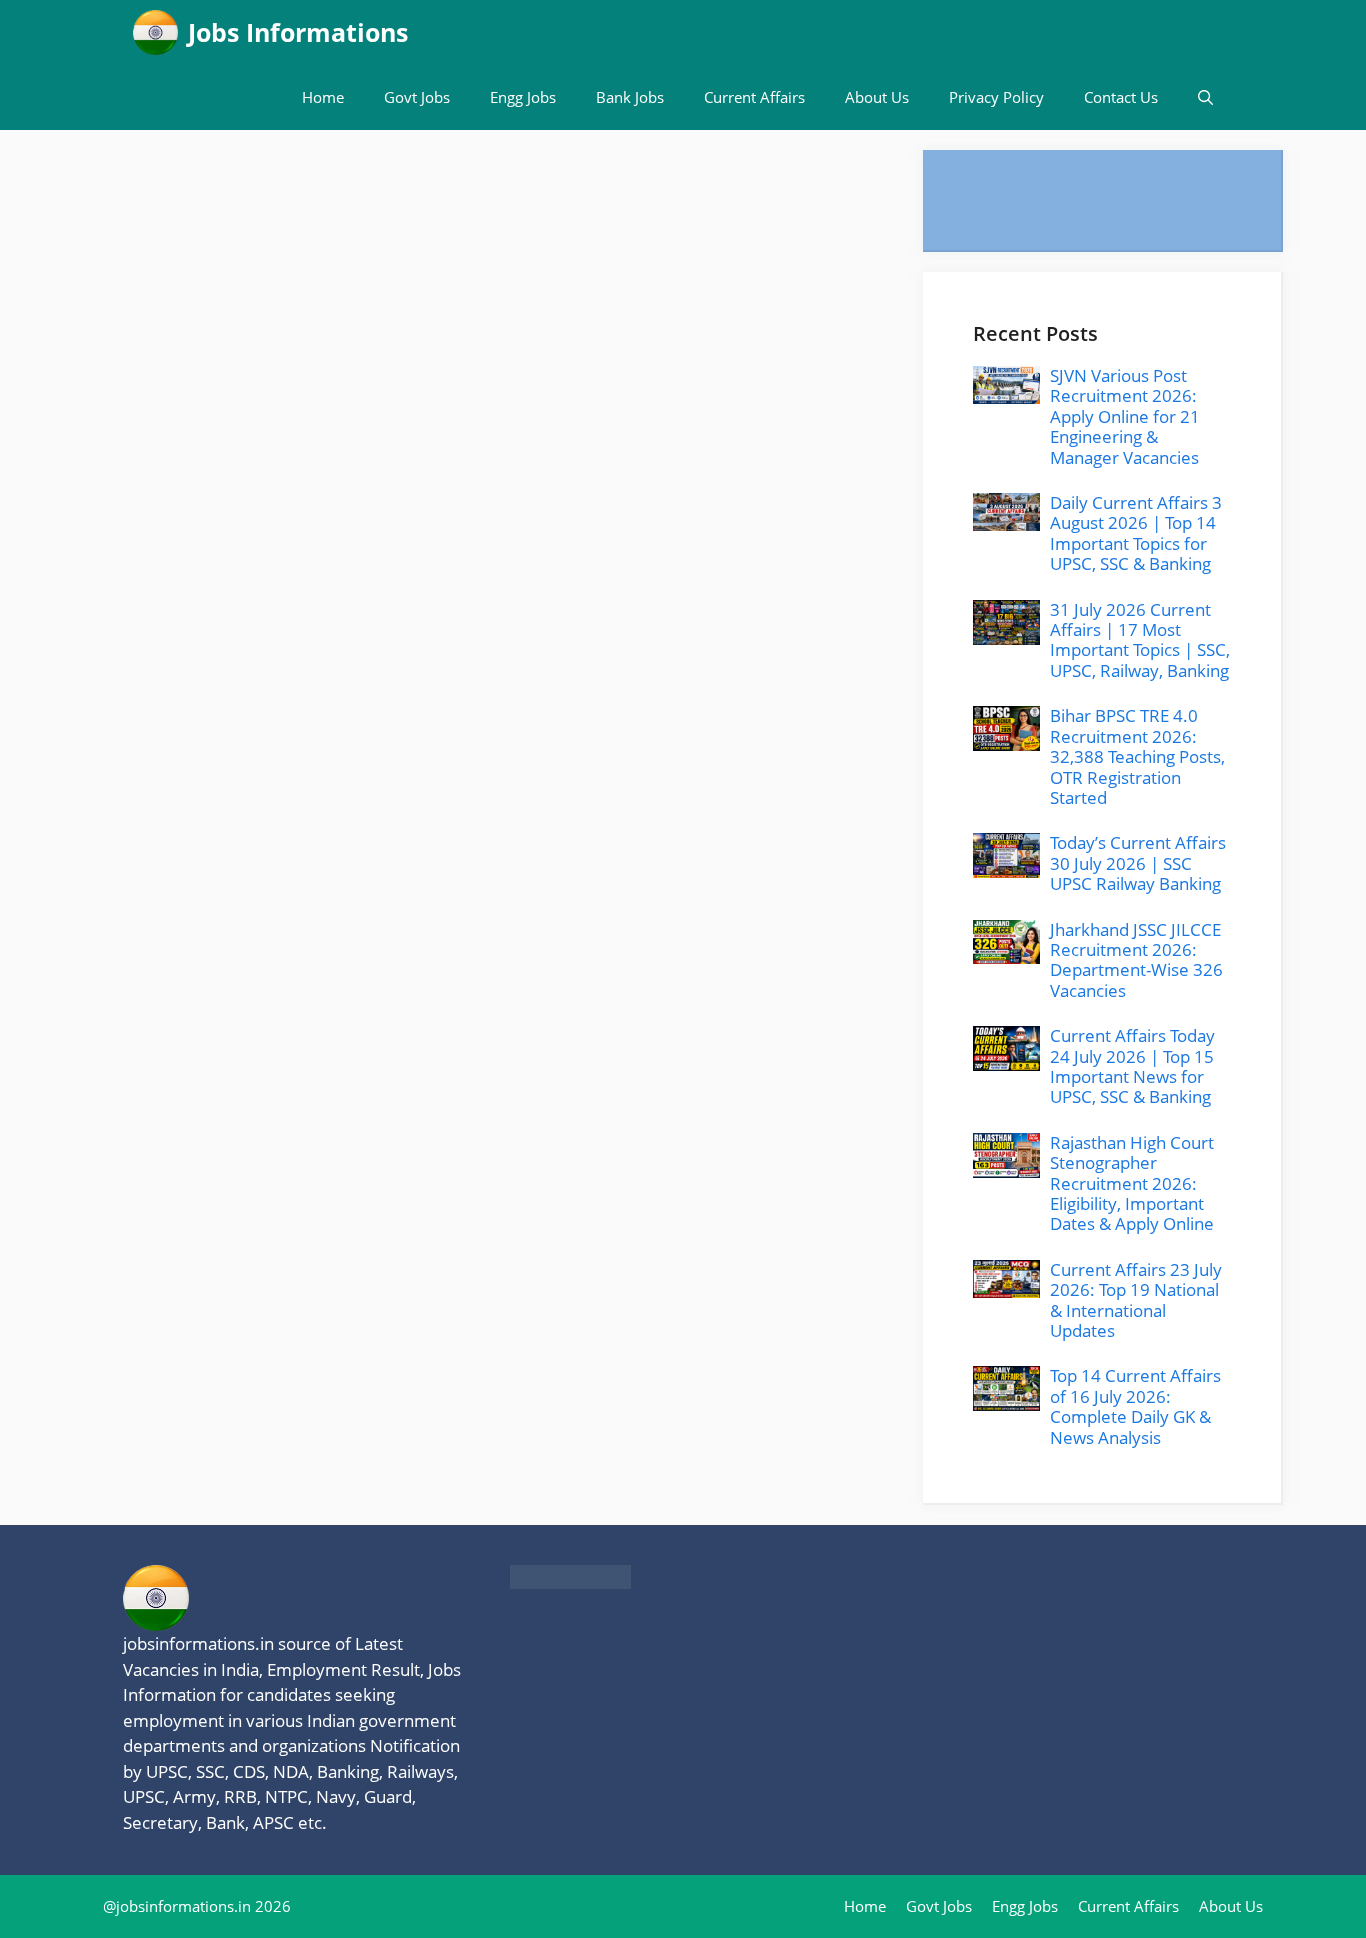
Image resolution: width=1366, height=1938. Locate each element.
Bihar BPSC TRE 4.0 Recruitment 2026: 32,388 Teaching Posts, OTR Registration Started (1137, 756)
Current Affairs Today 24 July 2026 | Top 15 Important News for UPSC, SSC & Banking (1132, 1066)
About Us (877, 97)
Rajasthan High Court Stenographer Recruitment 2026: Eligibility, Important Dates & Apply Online (1132, 1183)
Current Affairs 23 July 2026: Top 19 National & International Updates (1136, 1300)
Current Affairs (754, 97)
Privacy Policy (996, 97)
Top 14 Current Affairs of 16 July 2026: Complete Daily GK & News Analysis (1135, 1406)
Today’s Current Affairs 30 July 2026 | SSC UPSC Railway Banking (1138, 863)
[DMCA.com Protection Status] (570, 1582)
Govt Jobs (417, 97)
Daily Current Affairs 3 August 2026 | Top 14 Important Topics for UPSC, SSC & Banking (1136, 533)
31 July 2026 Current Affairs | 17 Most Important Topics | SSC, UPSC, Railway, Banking (1140, 640)
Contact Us (1121, 97)
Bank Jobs (630, 97)
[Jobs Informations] (155, 32)
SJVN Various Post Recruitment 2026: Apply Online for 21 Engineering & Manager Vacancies (1125, 416)
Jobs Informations (298, 32)
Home (323, 97)
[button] (1205, 97)
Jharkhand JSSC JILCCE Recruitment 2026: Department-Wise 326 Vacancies (1136, 960)
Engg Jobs (523, 97)
